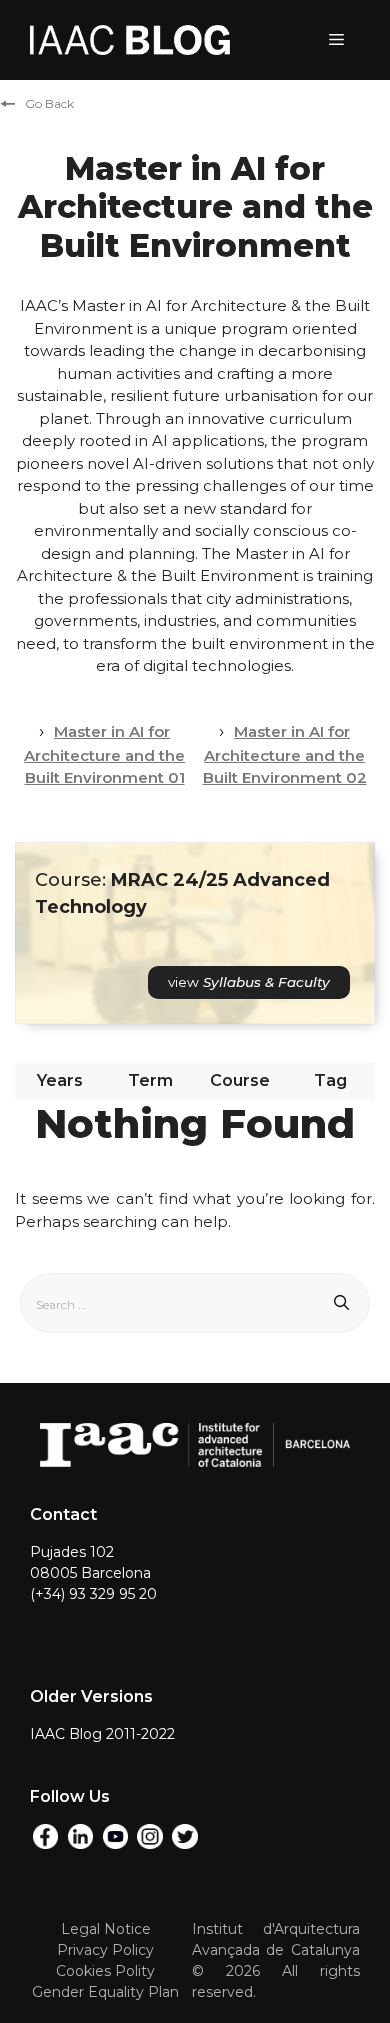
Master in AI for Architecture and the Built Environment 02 (285, 755)
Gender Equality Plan (105, 1992)
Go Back (49, 103)
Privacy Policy (105, 1950)
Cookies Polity (105, 1971)
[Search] (341, 1303)
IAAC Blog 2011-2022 (102, 1734)
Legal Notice (106, 1929)
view (249, 982)
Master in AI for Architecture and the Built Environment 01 (104, 755)
